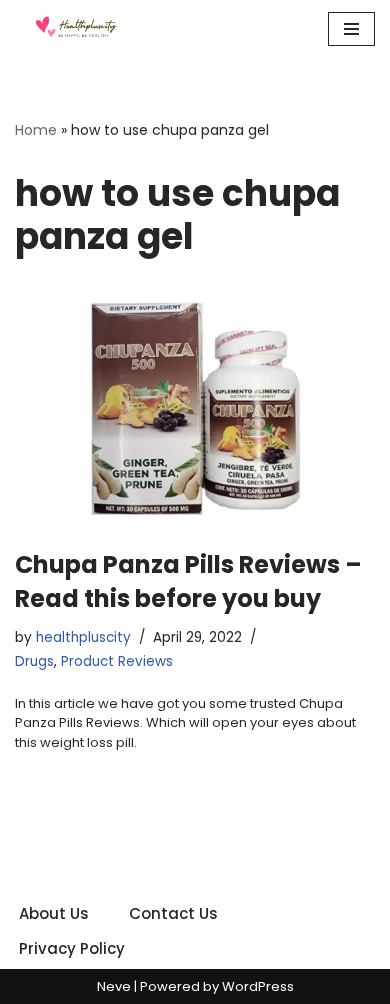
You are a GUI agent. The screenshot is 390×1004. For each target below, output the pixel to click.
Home (36, 130)
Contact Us (173, 913)
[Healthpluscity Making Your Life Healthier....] (75, 29)
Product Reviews (117, 661)
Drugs (34, 661)
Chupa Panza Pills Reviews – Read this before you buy (188, 581)
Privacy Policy (72, 948)
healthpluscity (83, 637)
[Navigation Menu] (351, 29)
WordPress (258, 986)
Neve (114, 986)
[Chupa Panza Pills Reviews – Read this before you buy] (195, 408)
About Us (54, 913)
